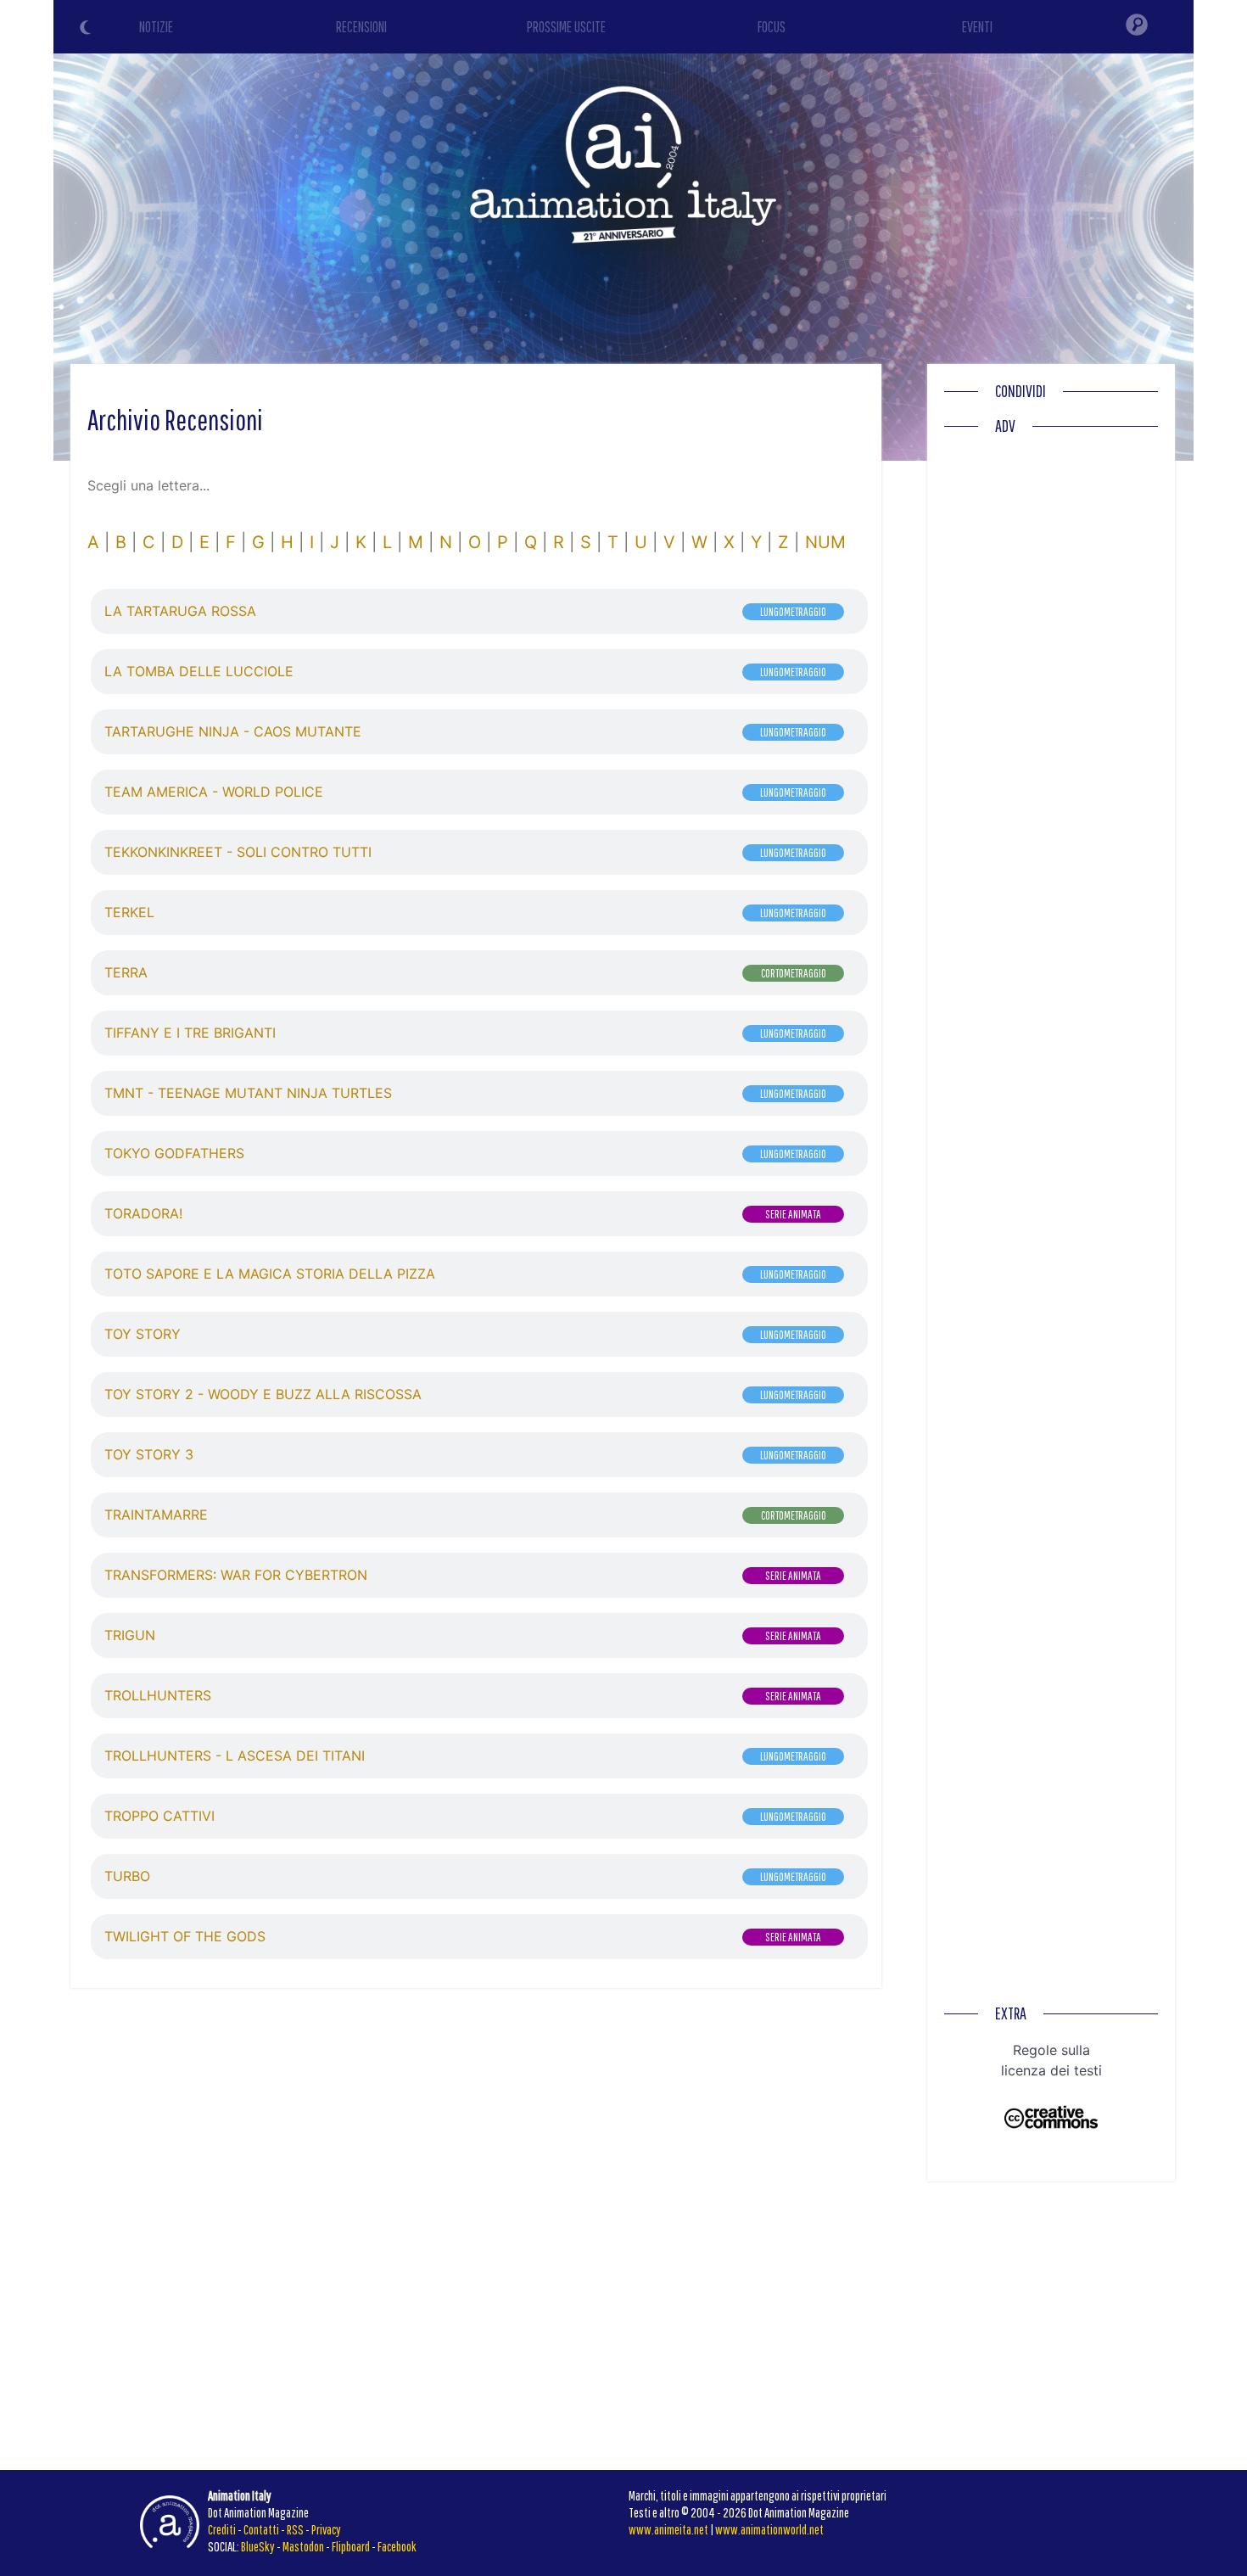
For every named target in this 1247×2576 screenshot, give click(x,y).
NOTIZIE (156, 27)
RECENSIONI (361, 27)
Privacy (326, 2529)
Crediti (222, 2529)
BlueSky (258, 2546)
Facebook (397, 2546)
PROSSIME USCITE (566, 27)
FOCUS (772, 27)
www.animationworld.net (769, 2529)
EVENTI (977, 27)
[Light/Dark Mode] (87, 30)
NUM (825, 542)
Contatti (261, 2529)
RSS (295, 2529)
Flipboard (351, 2546)
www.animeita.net (668, 2529)
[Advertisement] (1051, 698)
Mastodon (303, 2546)
